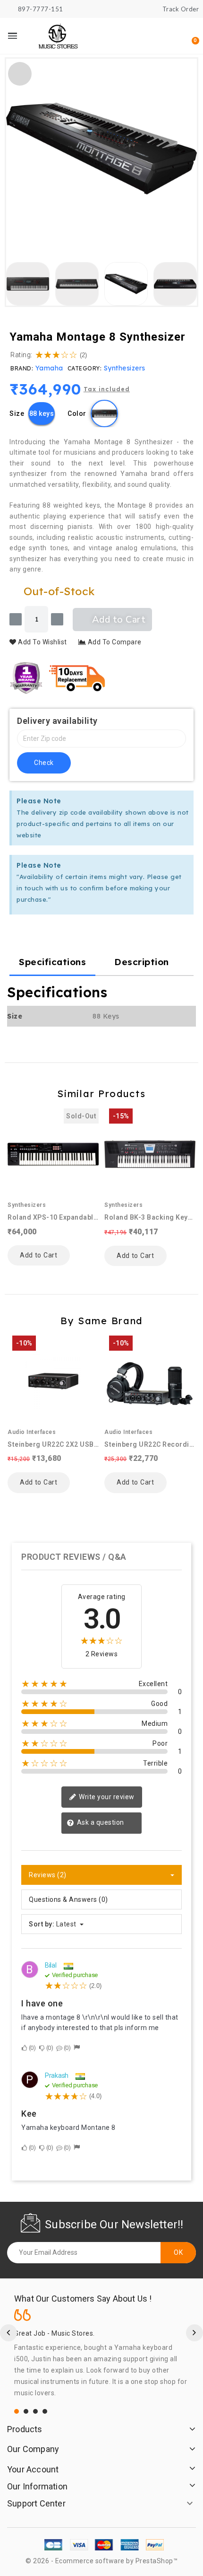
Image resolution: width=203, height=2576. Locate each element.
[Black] (104, 413)
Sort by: (42, 1924)
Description (142, 962)
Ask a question (100, 1822)
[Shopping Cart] (190, 36)
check (44, 763)
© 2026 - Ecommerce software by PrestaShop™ (101, 2561)
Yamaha (49, 368)
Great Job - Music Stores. (55, 2333)
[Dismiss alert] (185, 800)
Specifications (52, 962)
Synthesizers (125, 368)
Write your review (106, 1797)
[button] (144, 36)
